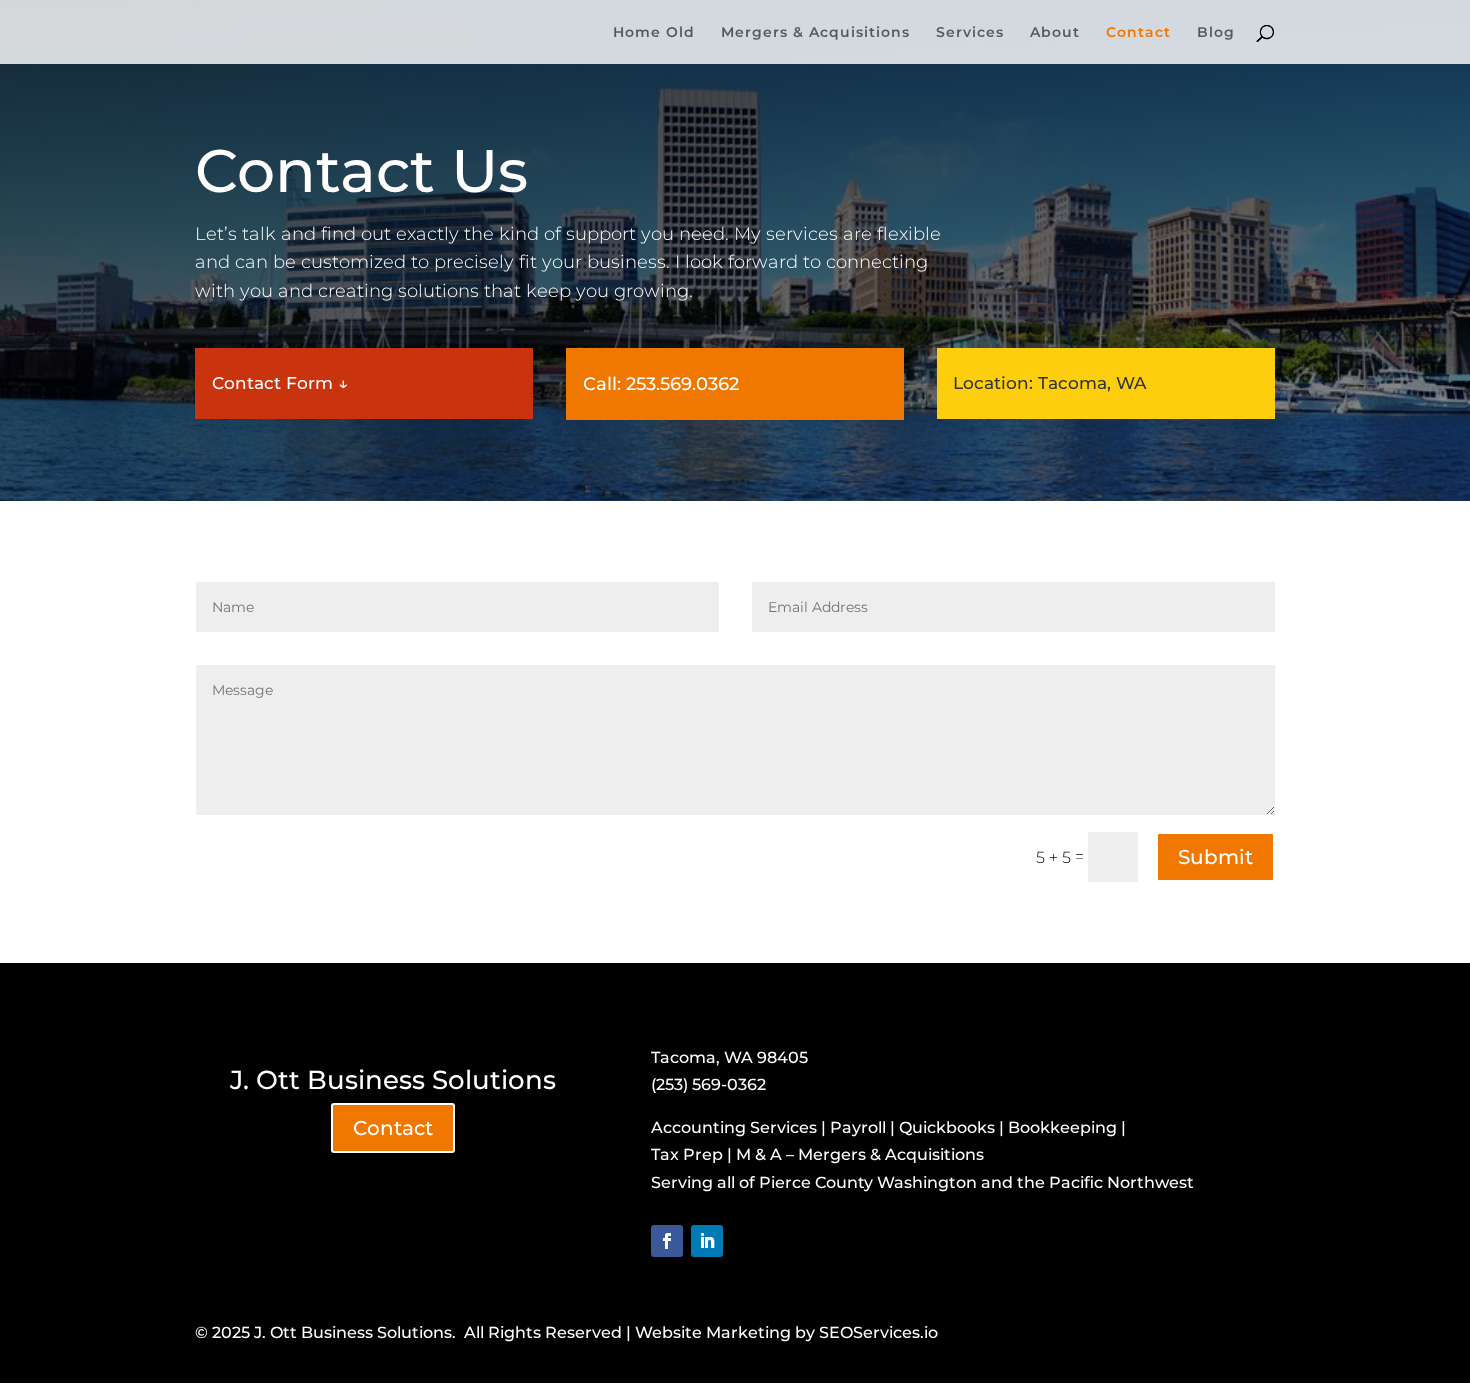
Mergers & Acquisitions (815, 33)
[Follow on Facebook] (667, 1241)
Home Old (654, 33)
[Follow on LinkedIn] (707, 1241)
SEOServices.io (878, 1332)
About (1055, 33)
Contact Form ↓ (280, 383)
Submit (1215, 857)
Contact (1138, 33)
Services (970, 33)
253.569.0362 (682, 384)
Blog (1216, 33)
